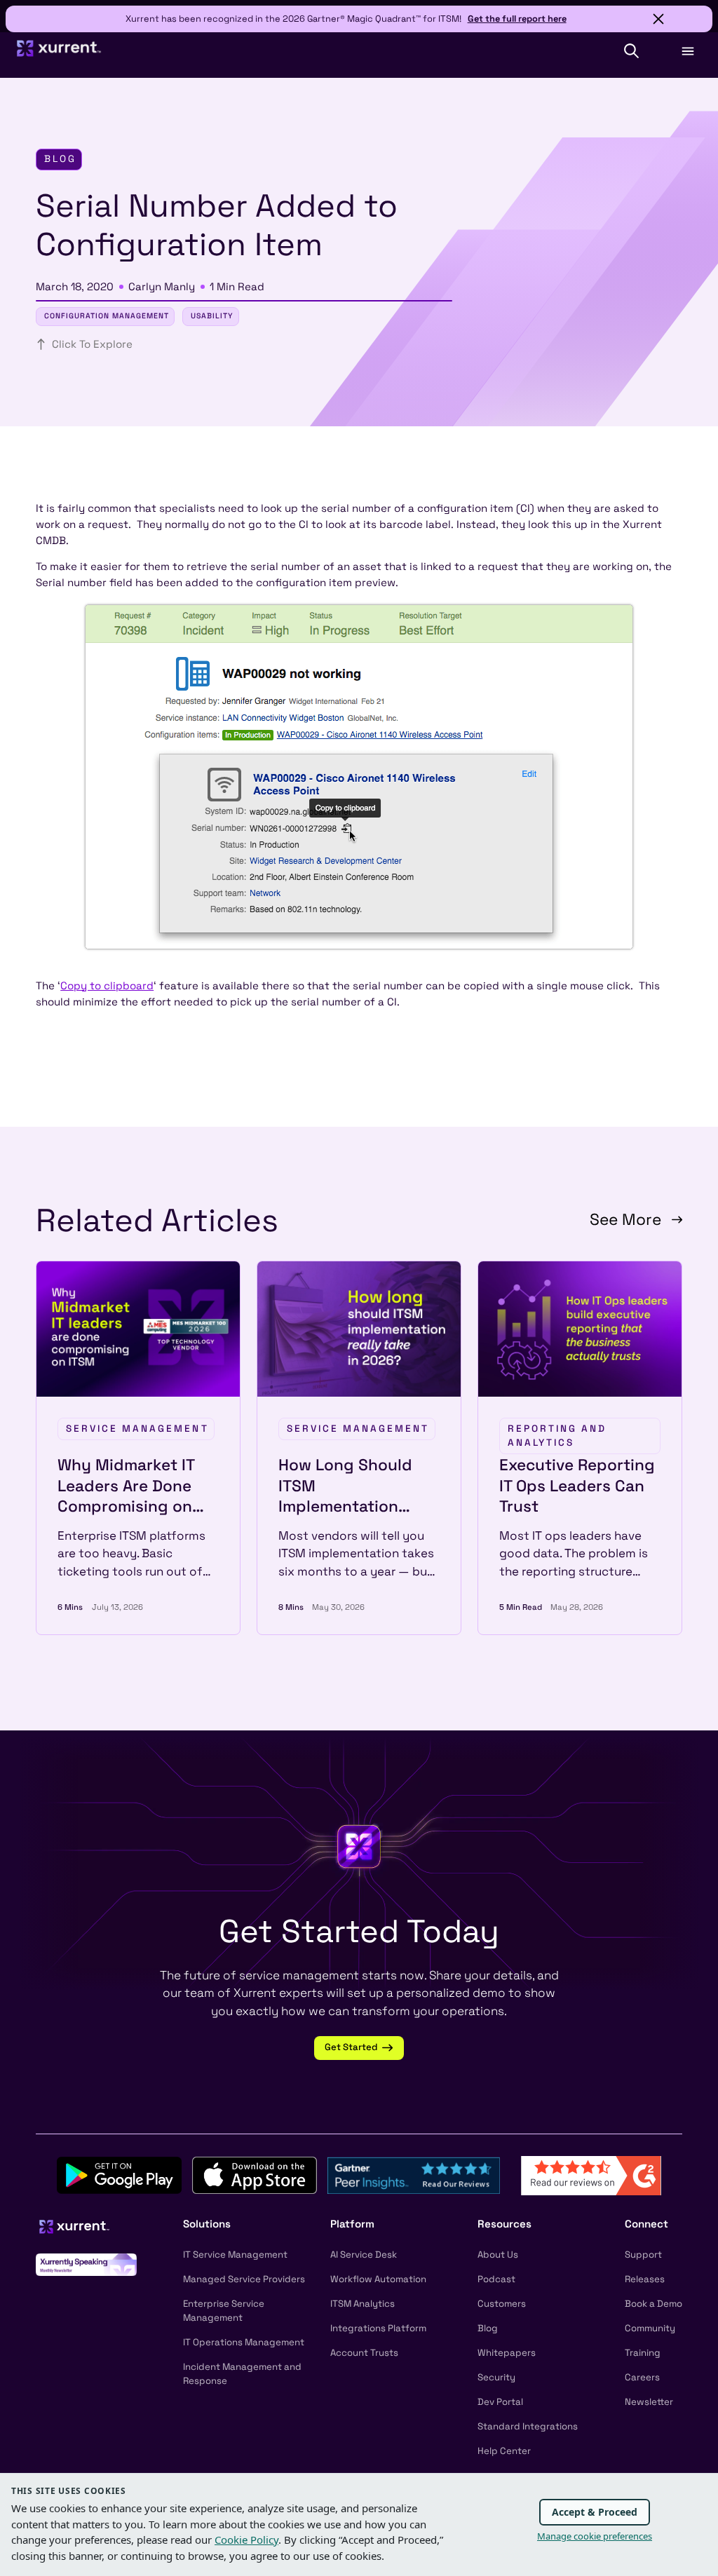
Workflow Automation (378, 2279)
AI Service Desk (364, 2255)
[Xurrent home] (59, 54)
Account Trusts (364, 2353)
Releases (645, 2279)
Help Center (504, 2451)
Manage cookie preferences (595, 2536)
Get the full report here (517, 19)
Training (643, 2353)
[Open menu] (687, 51)
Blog (488, 2328)
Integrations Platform (378, 2328)
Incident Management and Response (242, 2374)
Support (643, 2255)
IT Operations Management (244, 2342)
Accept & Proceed (595, 2512)
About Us (498, 2255)
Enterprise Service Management (224, 2311)
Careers (642, 2377)
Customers (502, 2304)
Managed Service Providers (244, 2279)
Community (650, 2328)
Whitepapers (507, 2353)
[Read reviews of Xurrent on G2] (591, 2174)
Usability (212, 316)
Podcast (496, 2279)
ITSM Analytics (363, 2304)
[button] (631, 51)
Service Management (137, 1429)
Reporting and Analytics (557, 1436)
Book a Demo (653, 2304)
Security (496, 2377)
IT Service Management (235, 2255)
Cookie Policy (246, 2540)
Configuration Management (107, 316)
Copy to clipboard (107, 985)
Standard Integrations (528, 2426)
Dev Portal (500, 2402)
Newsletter (649, 2402)
